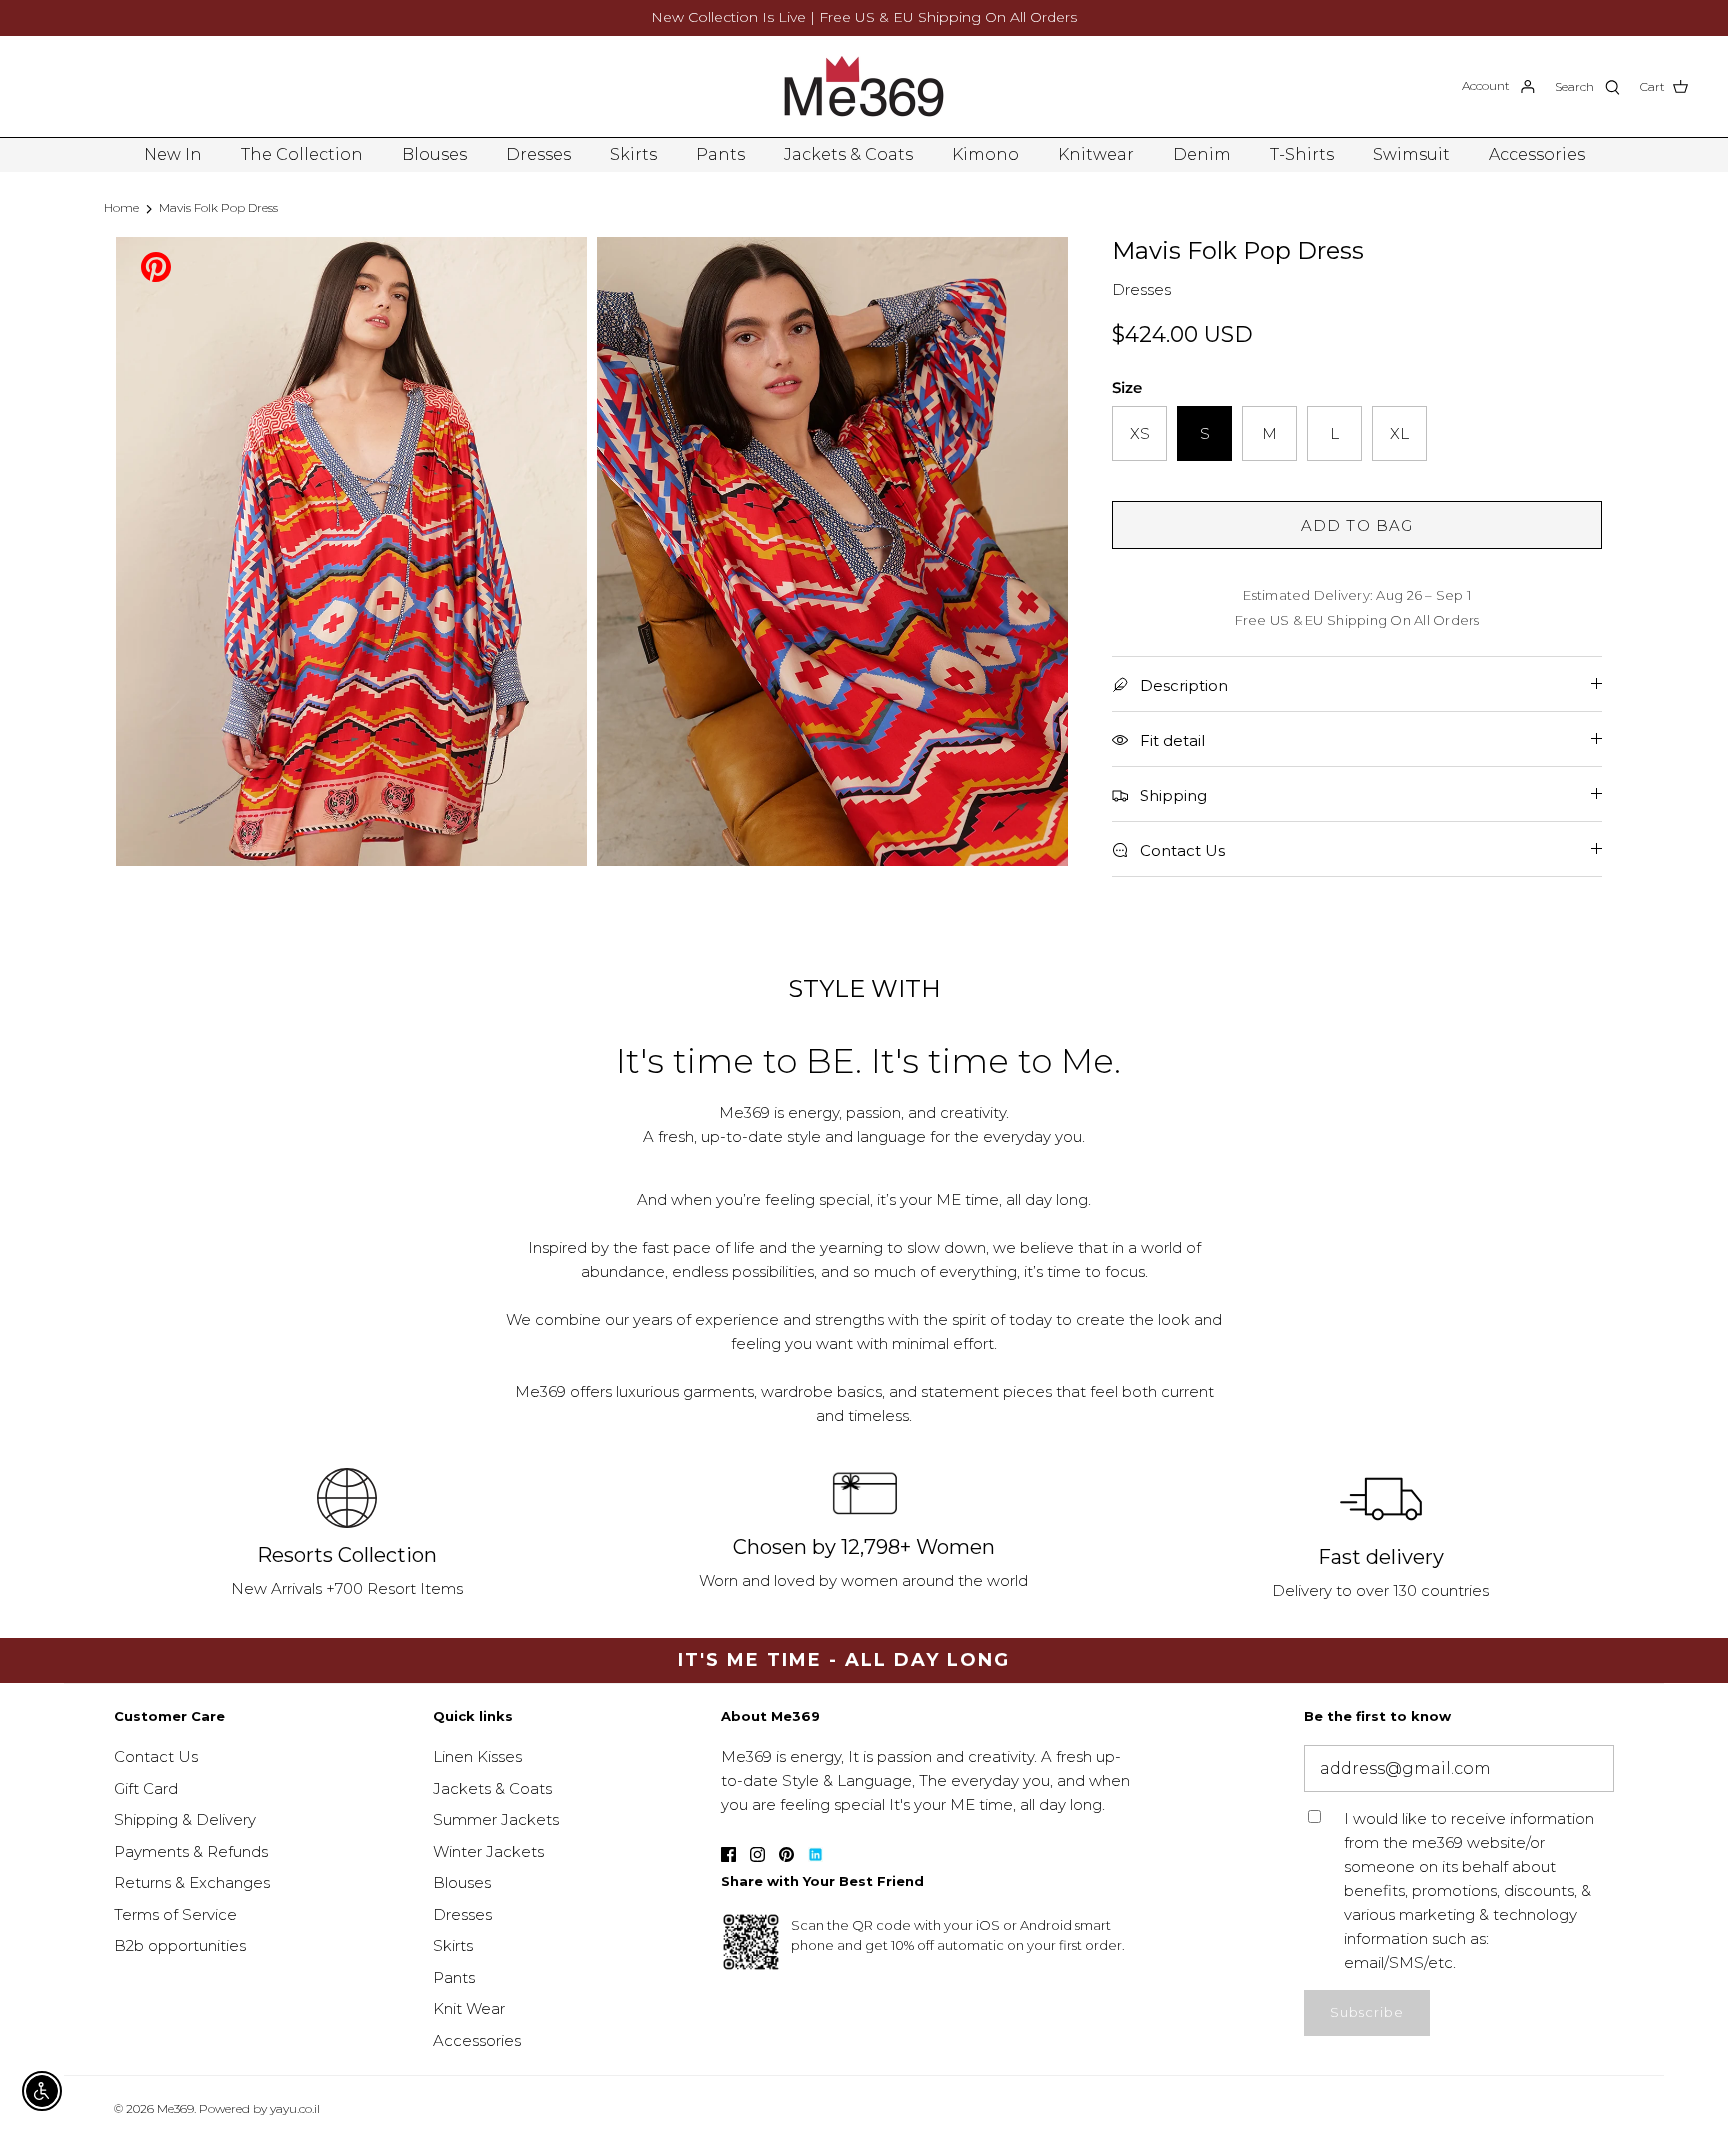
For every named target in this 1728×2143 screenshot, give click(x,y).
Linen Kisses (477, 1756)
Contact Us (156, 1756)
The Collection (302, 154)
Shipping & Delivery (185, 1819)
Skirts (633, 154)
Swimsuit (1411, 154)
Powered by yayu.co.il (259, 2108)
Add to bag (1357, 525)
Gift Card (146, 1788)
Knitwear (1096, 154)
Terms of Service (175, 1914)
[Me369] (864, 86)
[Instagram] (757, 1854)
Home (121, 207)
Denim (1202, 154)
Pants (720, 154)
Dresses (538, 154)
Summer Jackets (496, 1819)
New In (173, 154)
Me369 (175, 2108)
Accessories (1537, 154)
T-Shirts (1302, 154)
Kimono (985, 154)
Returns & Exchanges (192, 1882)
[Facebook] (728, 1854)
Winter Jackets (488, 1851)
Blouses (434, 154)
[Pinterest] (156, 265)
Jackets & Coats (848, 154)
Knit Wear (469, 2008)
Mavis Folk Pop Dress (218, 207)
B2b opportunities (180, 1945)
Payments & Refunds (191, 1851)
